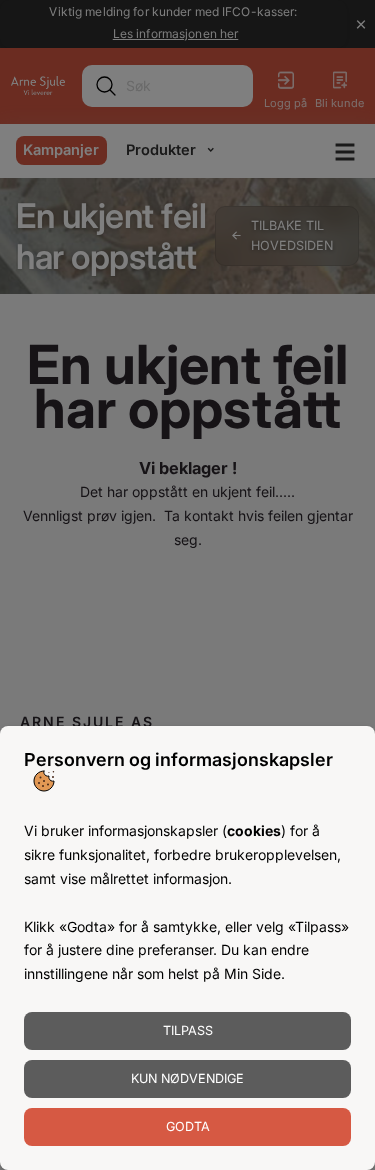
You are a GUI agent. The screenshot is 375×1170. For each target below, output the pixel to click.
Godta (188, 1126)
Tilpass (188, 1030)
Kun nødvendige (187, 1078)
